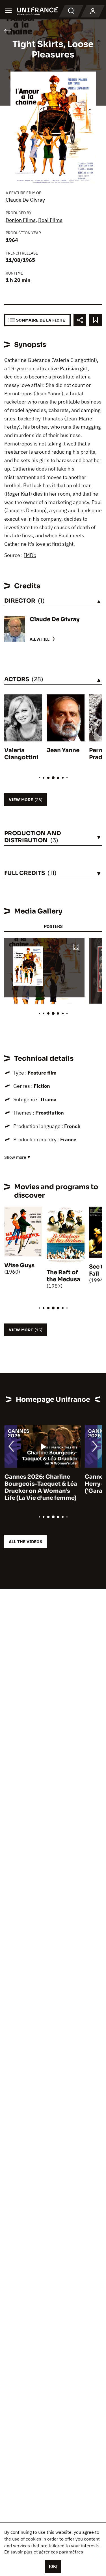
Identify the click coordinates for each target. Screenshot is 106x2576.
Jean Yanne (63, 750)
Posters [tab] (53, 926)
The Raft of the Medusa (63, 1276)
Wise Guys (19, 1265)
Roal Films (50, 220)
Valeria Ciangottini (21, 754)
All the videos (25, 1542)
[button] (76, 947)
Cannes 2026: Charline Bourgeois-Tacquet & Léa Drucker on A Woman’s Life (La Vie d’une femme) (41, 1487)
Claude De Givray (25, 200)
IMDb (30, 555)
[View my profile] (93, 11)
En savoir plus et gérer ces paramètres (44, 2552)
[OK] (53, 2566)
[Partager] (80, 320)
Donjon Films (21, 220)
